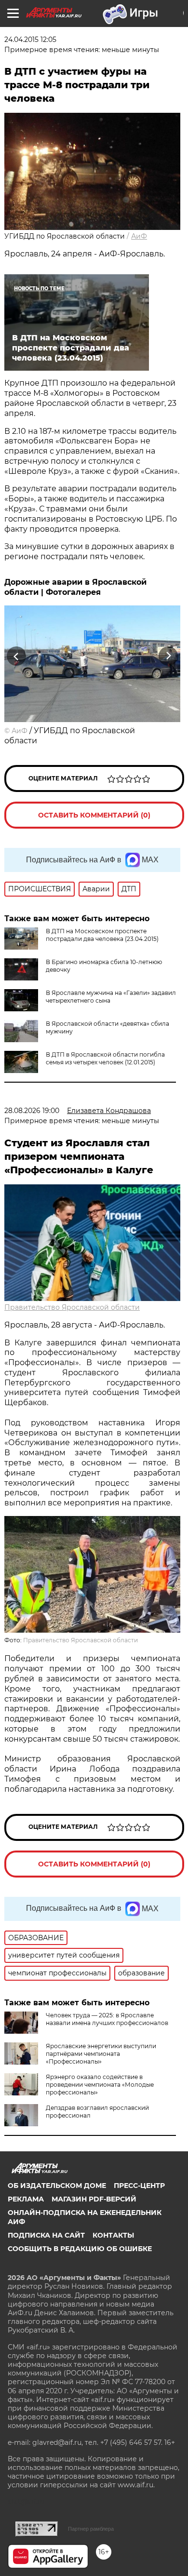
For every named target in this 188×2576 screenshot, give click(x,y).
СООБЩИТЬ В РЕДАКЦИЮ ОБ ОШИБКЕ (80, 2249)
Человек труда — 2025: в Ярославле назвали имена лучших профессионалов (107, 2019)
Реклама (26, 2199)
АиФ (139, 236)
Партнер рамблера (91, 2529)
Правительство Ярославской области (72, 1307)
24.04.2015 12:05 (30, 40)
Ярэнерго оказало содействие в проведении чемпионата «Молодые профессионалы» (100, 2085)
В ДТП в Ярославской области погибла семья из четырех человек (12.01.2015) (105, 1058)
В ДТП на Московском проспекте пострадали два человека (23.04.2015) (102, 935)
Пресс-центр (139, 2186)
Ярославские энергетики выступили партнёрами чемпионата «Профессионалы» (101, 2054)
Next (168, 656)
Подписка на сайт (46, 2235)
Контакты (113, 2235)
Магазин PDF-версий (94, 2199)
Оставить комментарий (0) (94, 815)
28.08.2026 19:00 (32, 1111)
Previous (15, 656)
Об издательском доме (57, 2186)
